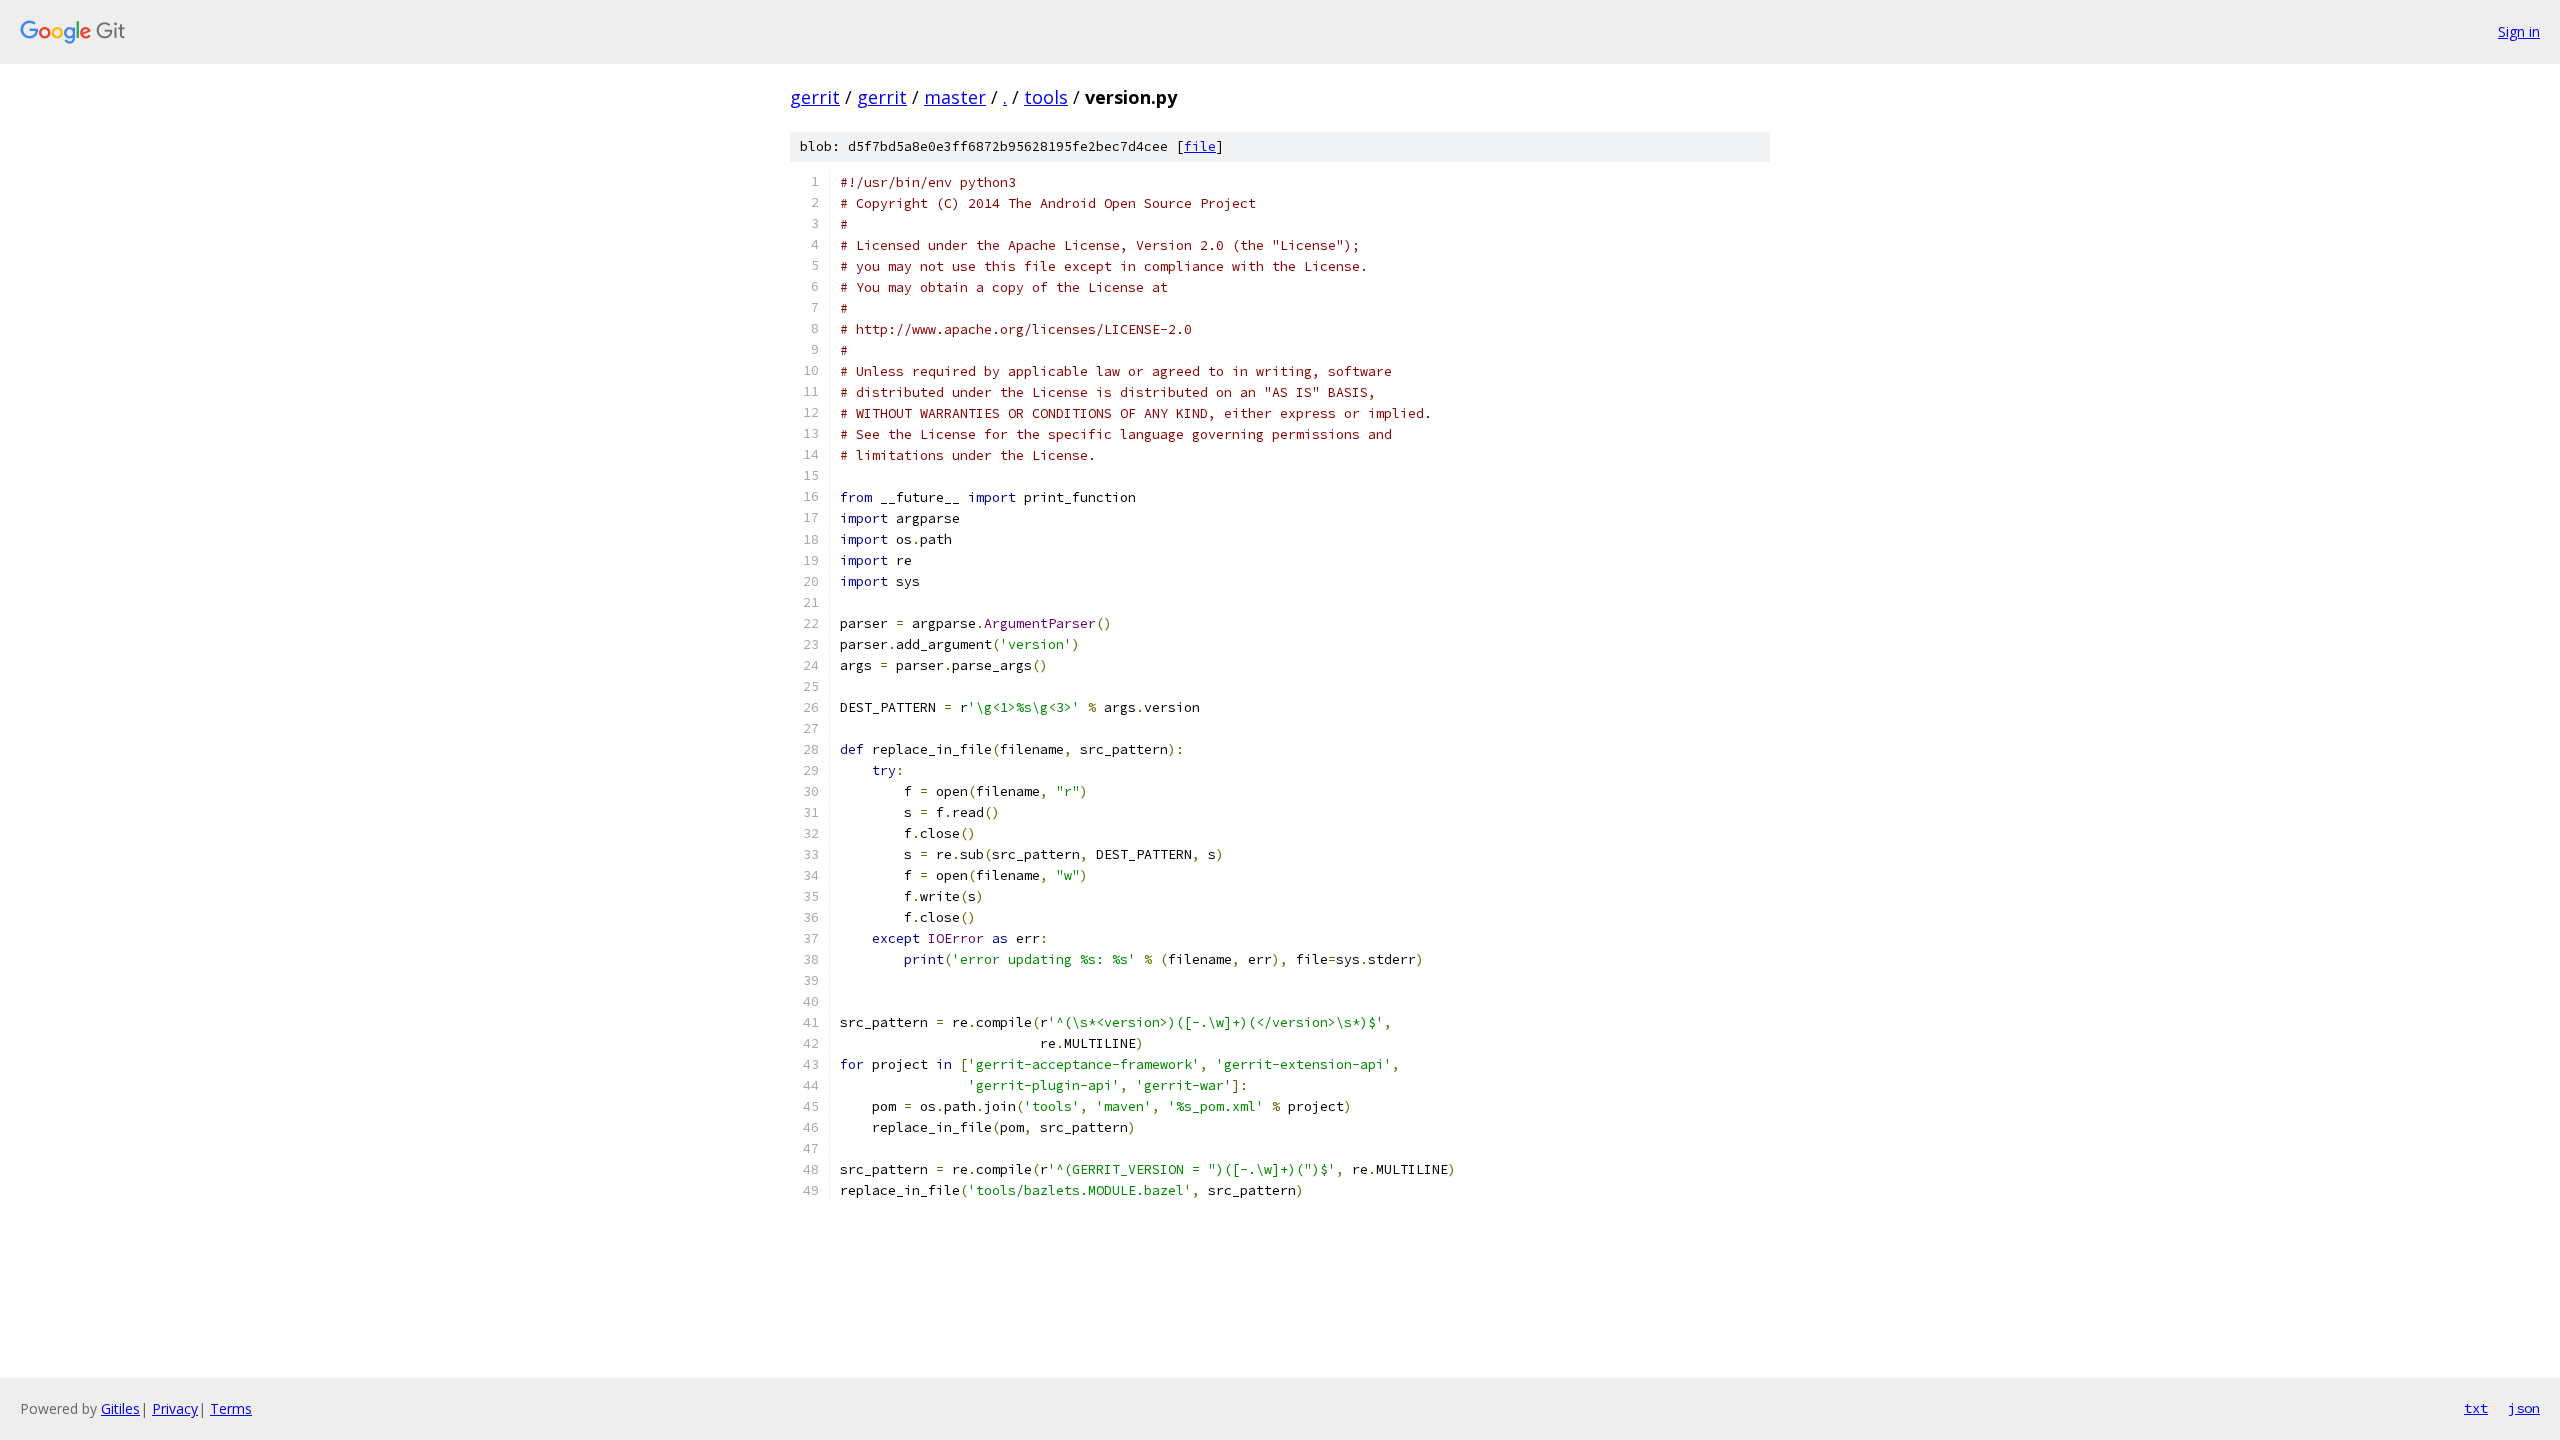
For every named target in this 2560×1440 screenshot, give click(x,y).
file (1200, 146)
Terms (231, 1408)
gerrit (815, 97)
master (955, 97)
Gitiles (120, 1408)
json (2524, 1408)
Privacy (175, 1408)
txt (2476, 1408)
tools (1046, 97)
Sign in (2519, 31)
